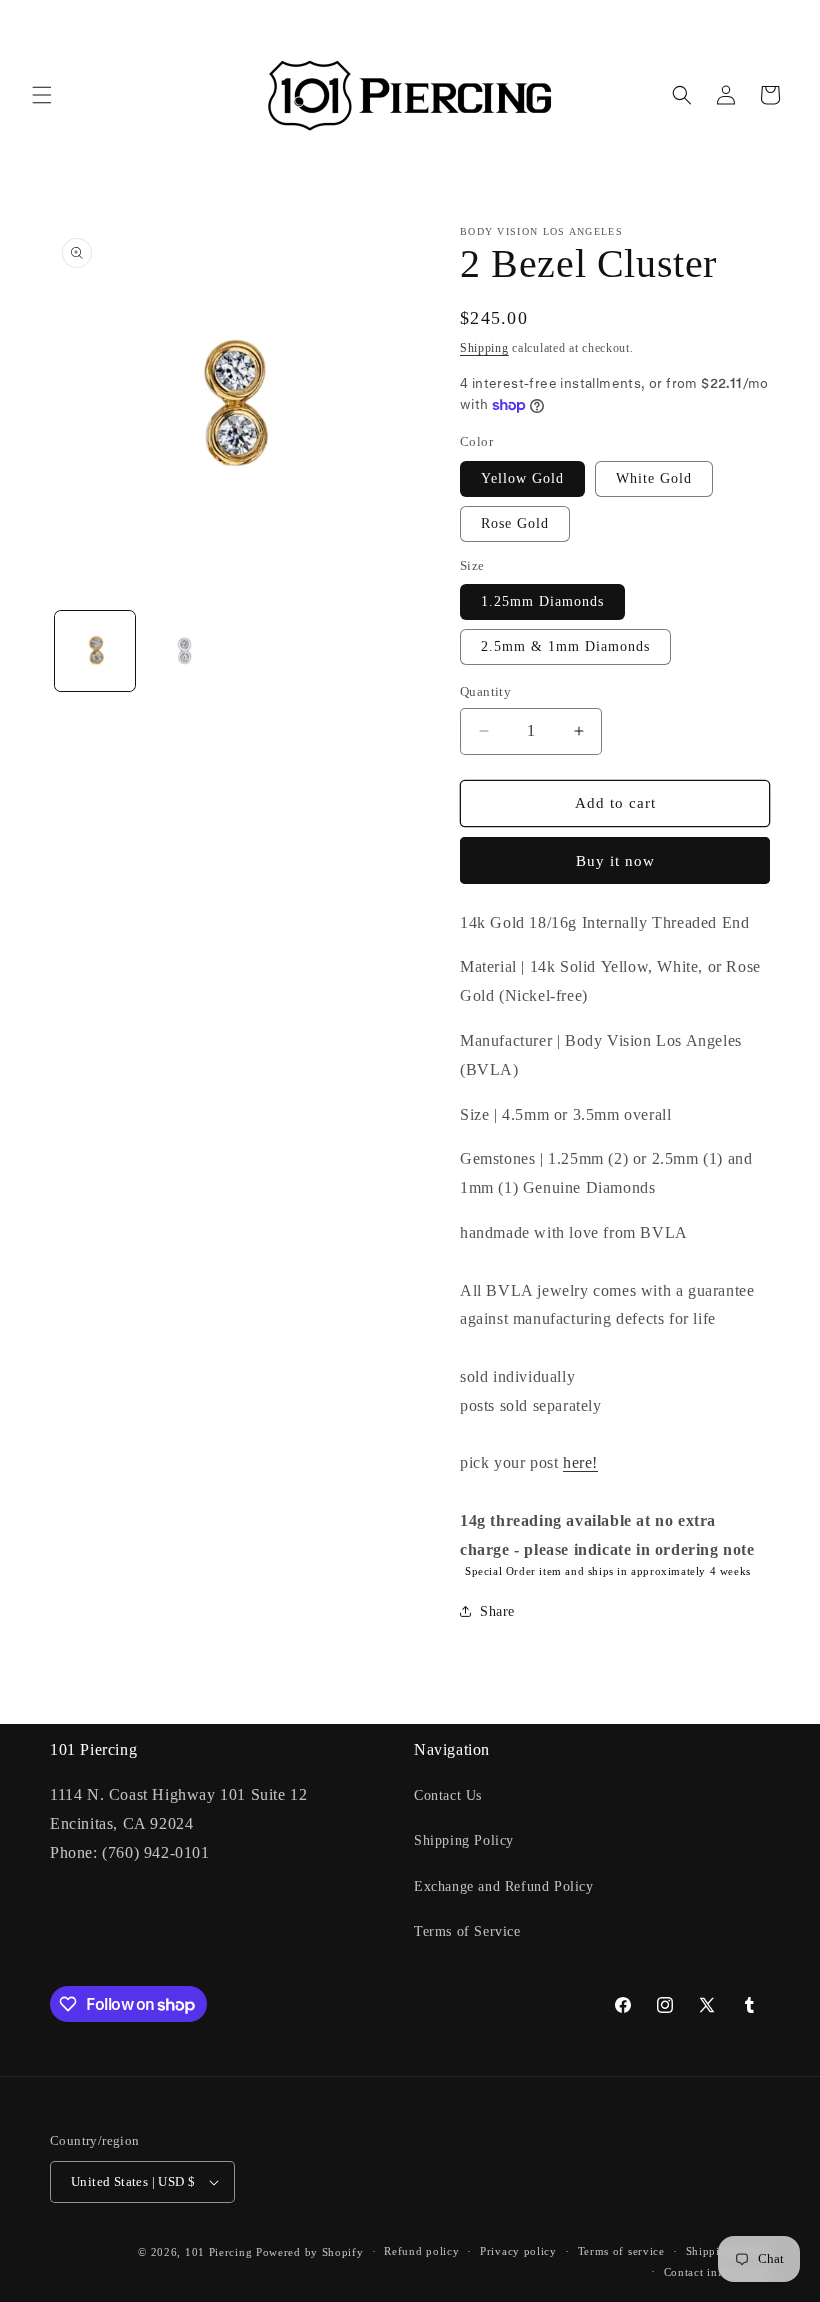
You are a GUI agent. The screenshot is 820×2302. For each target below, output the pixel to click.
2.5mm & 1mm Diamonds (565, 646)
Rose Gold (515, 523)
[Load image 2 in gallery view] (185, 651)
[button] (42, 95)
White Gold (654, 478)
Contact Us (448, 1795)
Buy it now (615, 861)
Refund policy (421, 2251)
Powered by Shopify (310, 2252)
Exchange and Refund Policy (504, 1886)
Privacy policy (518, 2251)
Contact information (717, 2272)
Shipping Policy (464, 1840)
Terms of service (621, 2251)
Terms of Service (467, 1931)
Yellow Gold (522, 478)
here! (580, 1462)
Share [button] (497, 1611)
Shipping (484, 348)
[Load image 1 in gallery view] (95, 651)
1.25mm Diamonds (542, 601)
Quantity (485, 691)
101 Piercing (218, 2252)
